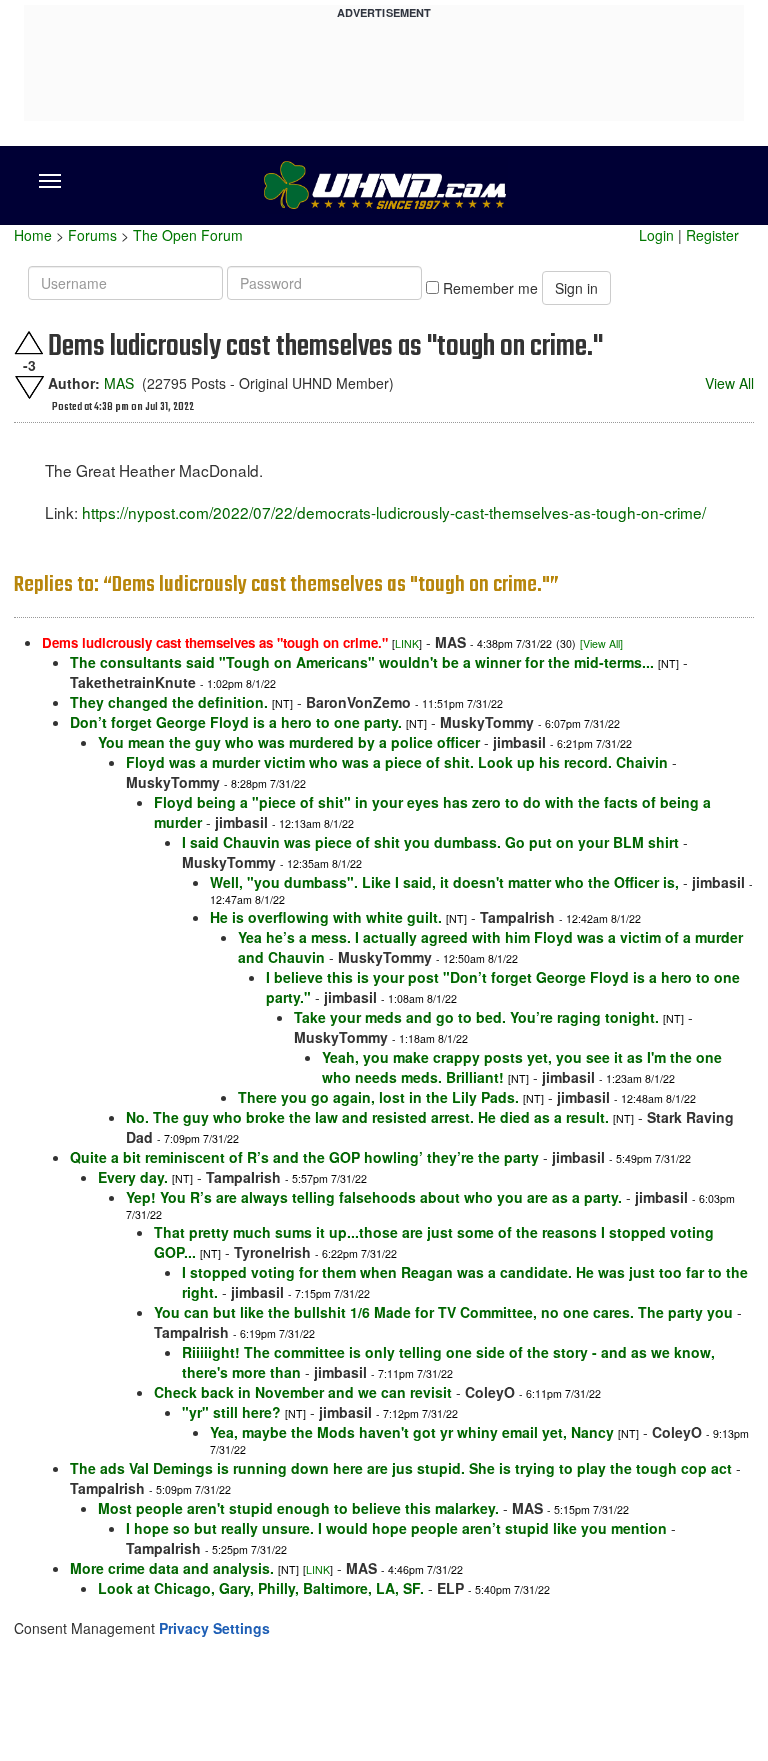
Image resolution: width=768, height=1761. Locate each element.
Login (656, 235)
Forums (92, 235)
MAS (119, 383)
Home (33, 235)
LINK (407, 643)
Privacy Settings (214, 1628)
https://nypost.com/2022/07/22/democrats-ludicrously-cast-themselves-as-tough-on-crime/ (394, 512)
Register (712, 235)
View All (729, 383)
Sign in (576, 288)
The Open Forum (188, 235)
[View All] (601, 643)
